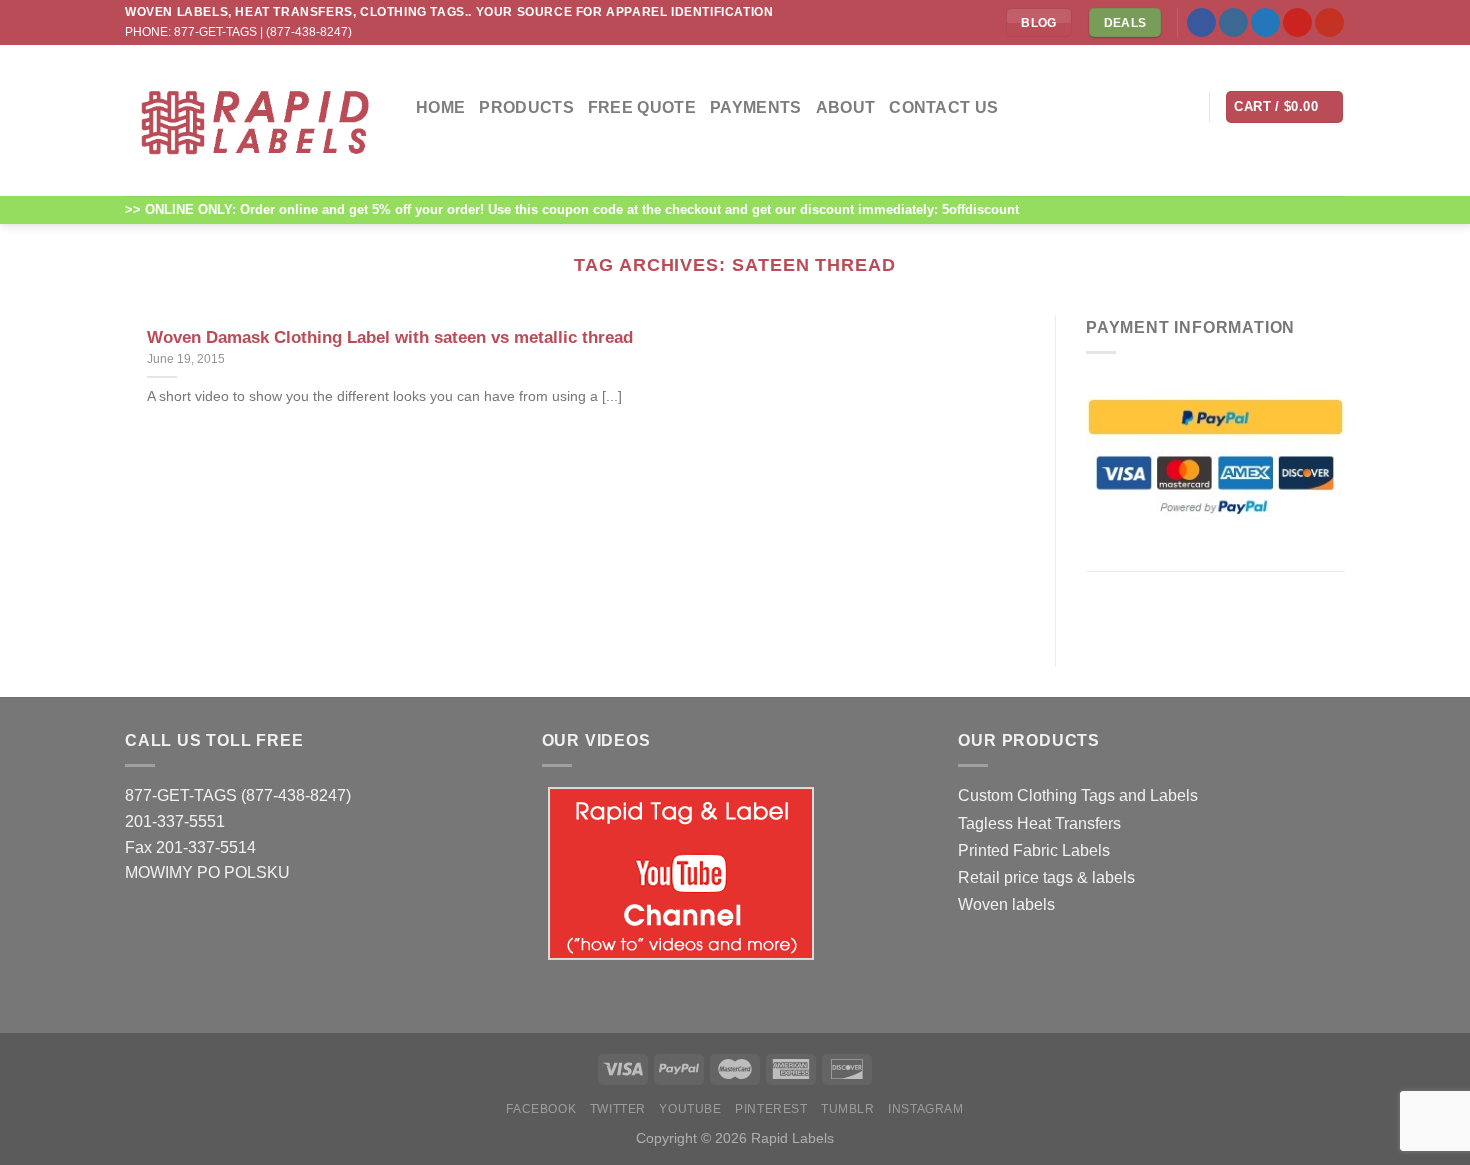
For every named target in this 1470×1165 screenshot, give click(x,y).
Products (526, 107)
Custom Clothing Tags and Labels (1078, 795)
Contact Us (943, 107)
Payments (756, 107)
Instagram (926, 1109)
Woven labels (1006, 904)
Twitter (618, 1109)
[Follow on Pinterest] (1297, 23)
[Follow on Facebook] (1201, 23)
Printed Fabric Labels (1034, 850)
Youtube (690, 1109)
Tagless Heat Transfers (1039, 823)
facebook (541, 1109)
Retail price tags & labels (1046, 877)
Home (440, 107)
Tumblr (848, 1109)
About (846, 107)
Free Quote (642, 107)
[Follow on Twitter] (1265, 23)
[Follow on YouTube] (1329, 23)
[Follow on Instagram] (1233, 23)
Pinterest (771, 1109)
